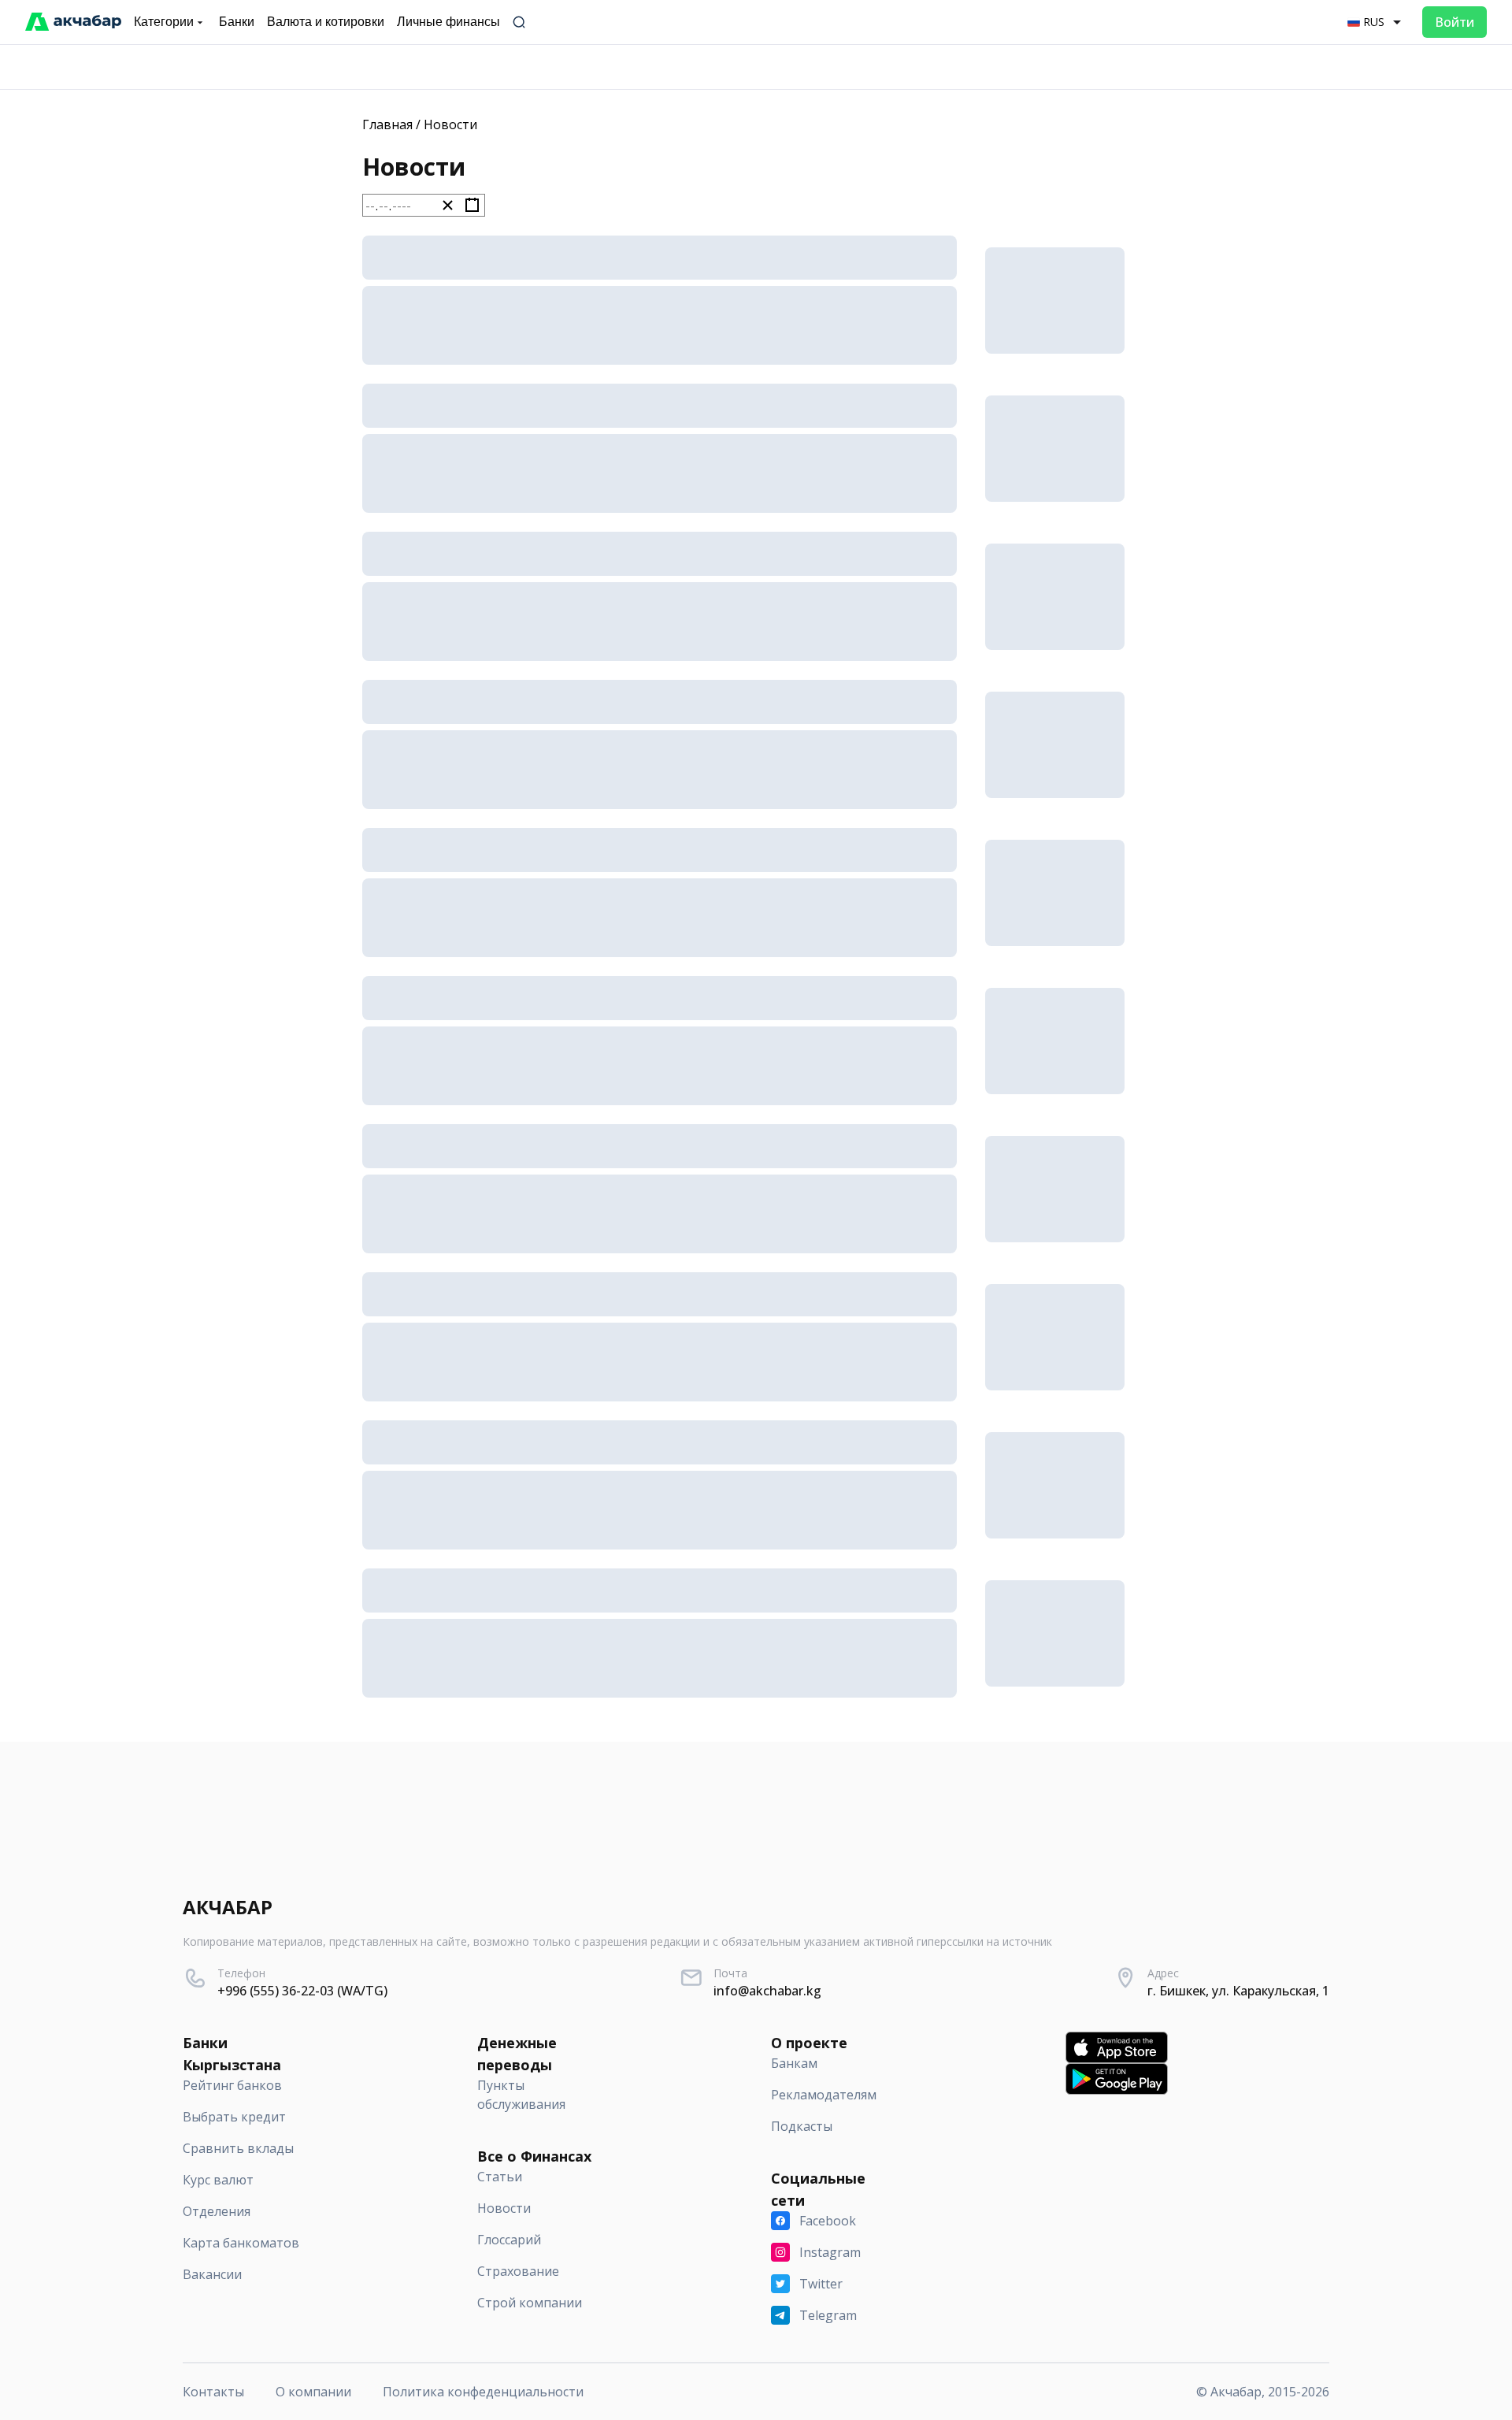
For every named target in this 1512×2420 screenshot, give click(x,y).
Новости (450, 124)
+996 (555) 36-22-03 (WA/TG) (302, 1991)
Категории (164, 22)
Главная (387, 124)
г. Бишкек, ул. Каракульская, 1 (1238, 1991)
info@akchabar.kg (767, 1991)
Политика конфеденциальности (483, 2392)
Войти (1455, 22)
